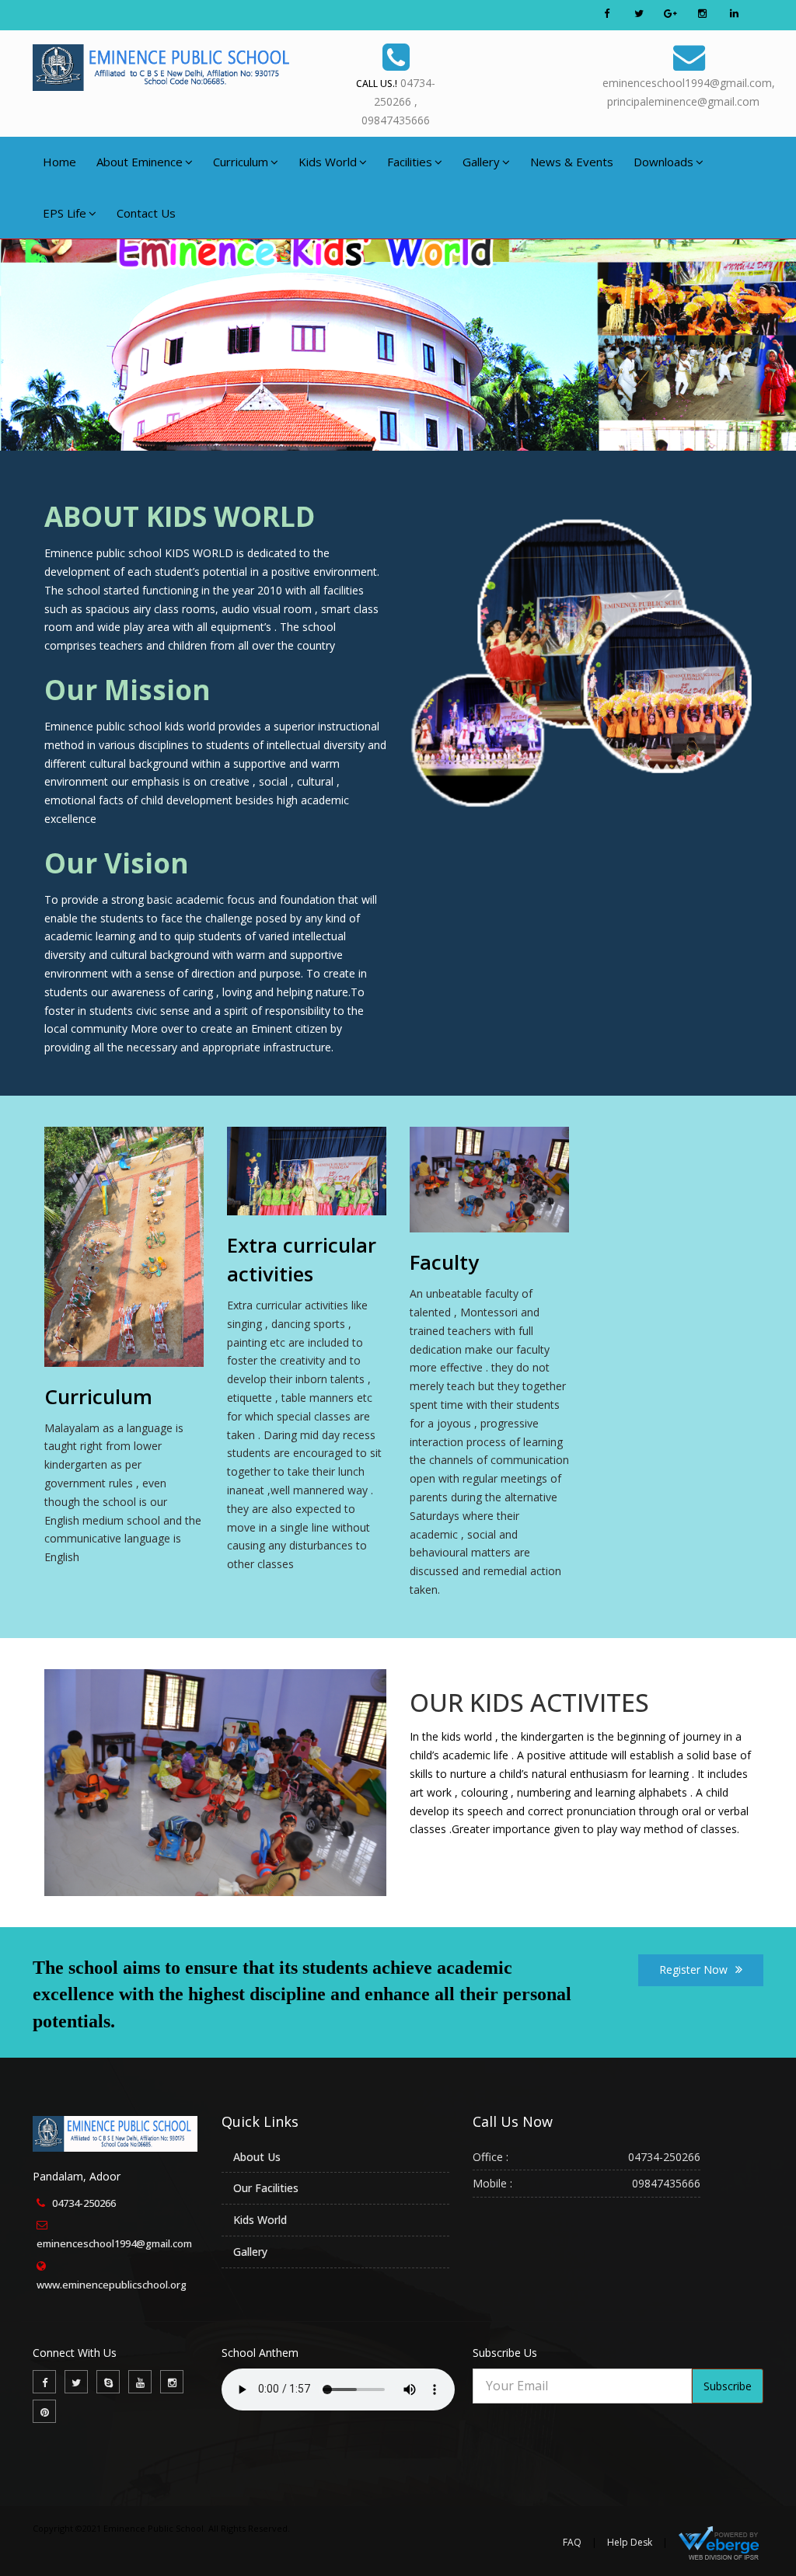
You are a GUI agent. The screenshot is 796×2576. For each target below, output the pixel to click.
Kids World (328, 162)
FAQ (572, 2542)
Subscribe (728, 2386)
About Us (257, 2157)
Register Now (693, 1969)
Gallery (481, 162)
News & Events (572, 162)
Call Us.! (377, 84)
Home (59, 162)
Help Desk (630, 2542)
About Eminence (140, 162)
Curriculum (241, 162)
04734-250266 (84, 2203)
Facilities (410, 162)
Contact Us (146, 213)
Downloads (663, 162)
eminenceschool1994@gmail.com (114, 2243)
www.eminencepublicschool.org (112, 2285)
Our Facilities (266, 2188)
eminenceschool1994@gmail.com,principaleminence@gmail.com (689, 92)
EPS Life (65, 213)
